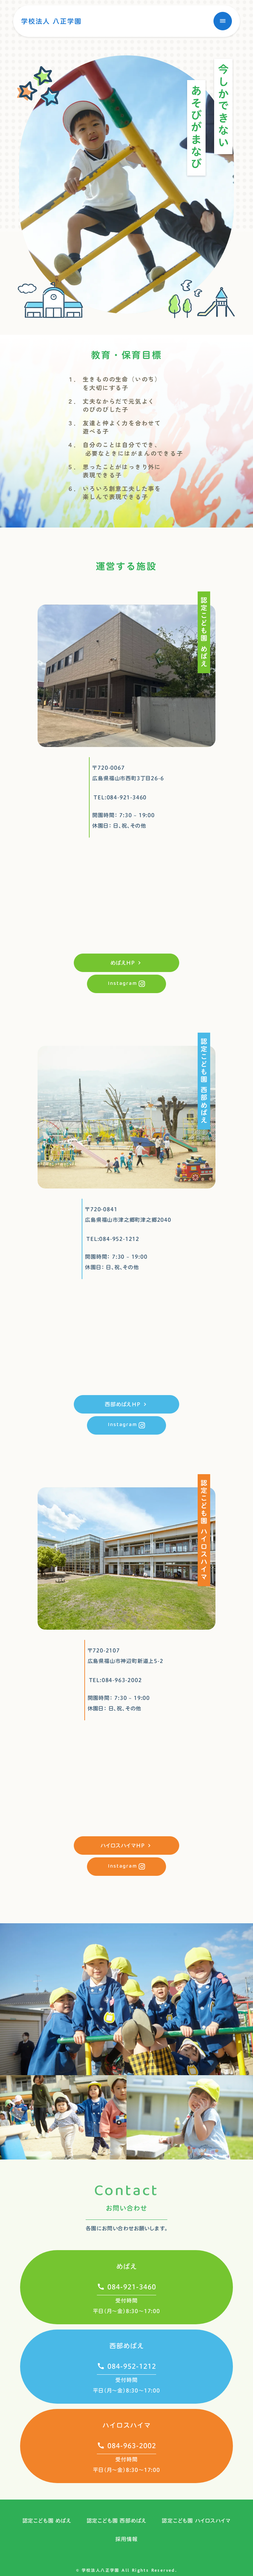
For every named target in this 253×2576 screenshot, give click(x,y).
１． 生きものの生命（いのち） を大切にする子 (114, 383)
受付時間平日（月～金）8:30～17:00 (126, 2465)
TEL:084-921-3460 (120, 797)
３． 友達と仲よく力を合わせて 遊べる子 (114, 427)
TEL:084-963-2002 (115, 1680)
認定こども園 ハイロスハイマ (196, 2521)
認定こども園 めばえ (47, 2521)
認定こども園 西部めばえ (117, 2521)
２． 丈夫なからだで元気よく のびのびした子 (111, 405)
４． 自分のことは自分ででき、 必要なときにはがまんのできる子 (125, 449)
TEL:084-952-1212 (113, 1239)
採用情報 (126, 2539)
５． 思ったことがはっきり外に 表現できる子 (114, 471)
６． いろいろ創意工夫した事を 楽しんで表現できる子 (114, 493)
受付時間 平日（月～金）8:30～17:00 (126, 2306)
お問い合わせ (126, 2208)
